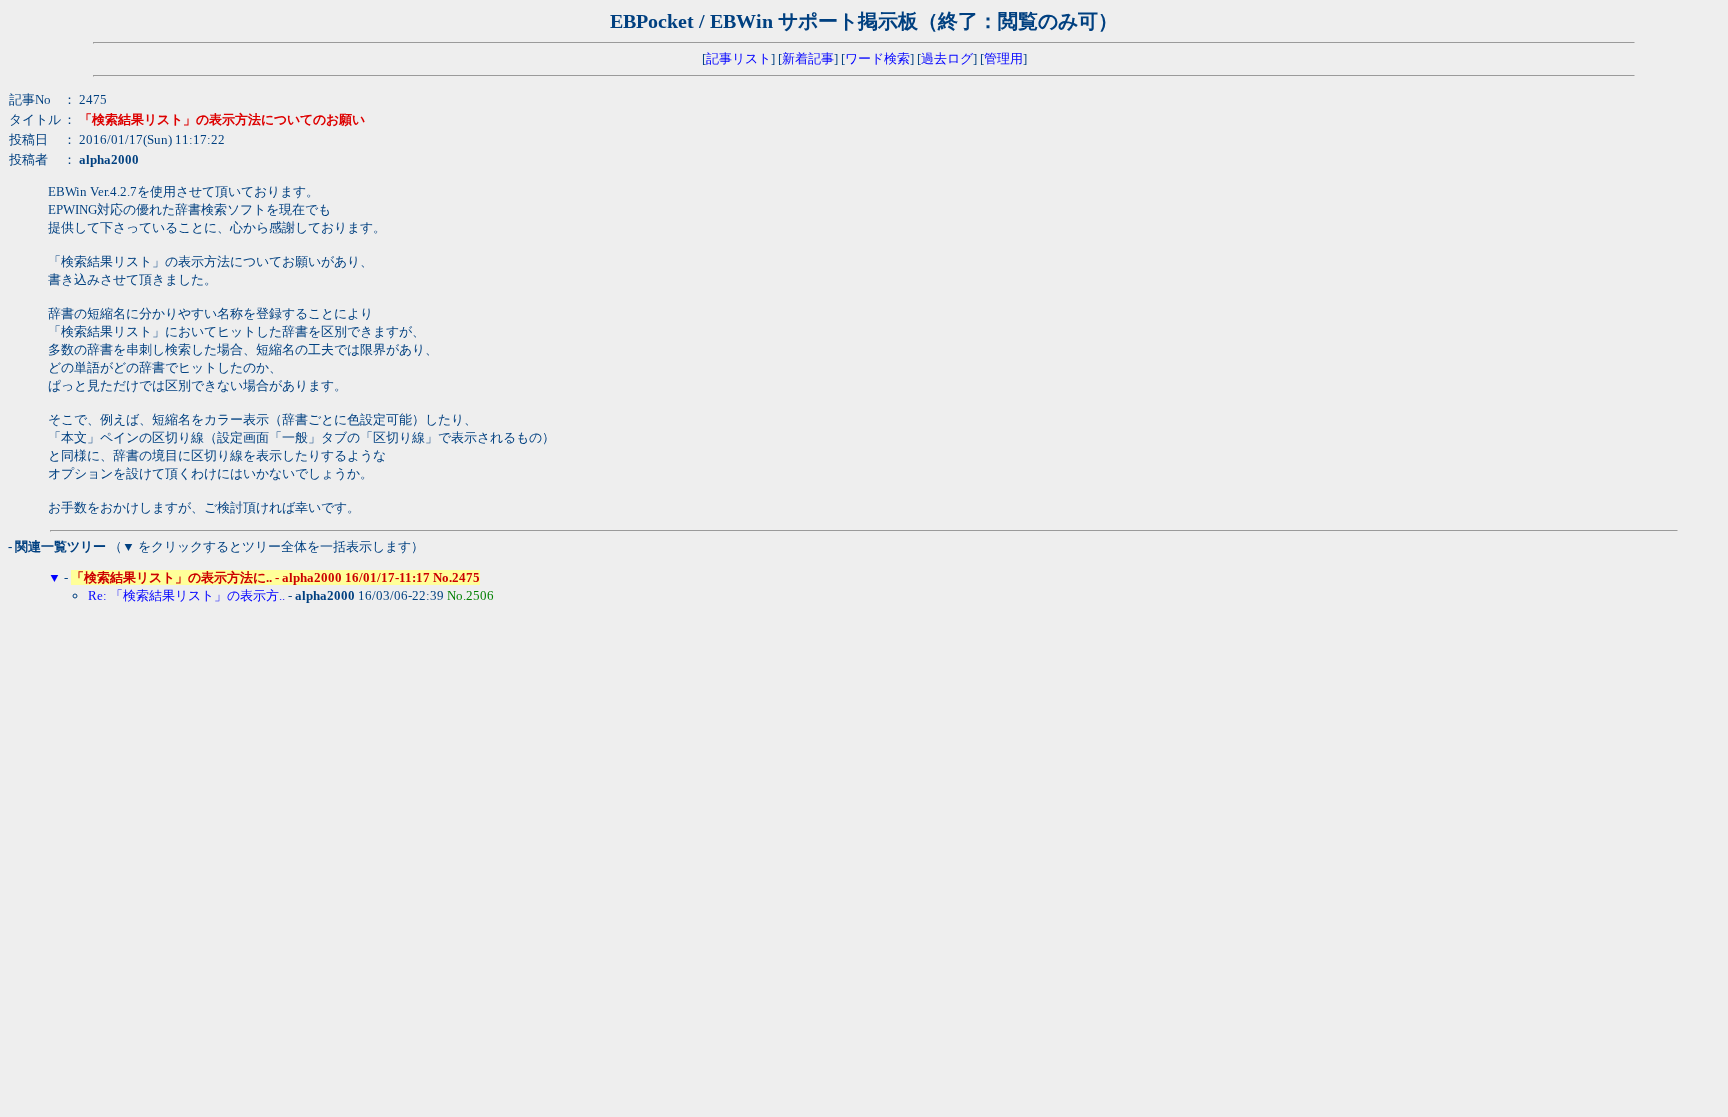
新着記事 (808, 58)
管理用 (1003, 58)
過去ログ (947, 58)
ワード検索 (877, 58)
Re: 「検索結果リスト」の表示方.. (186, 595)
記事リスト (738, 58)
